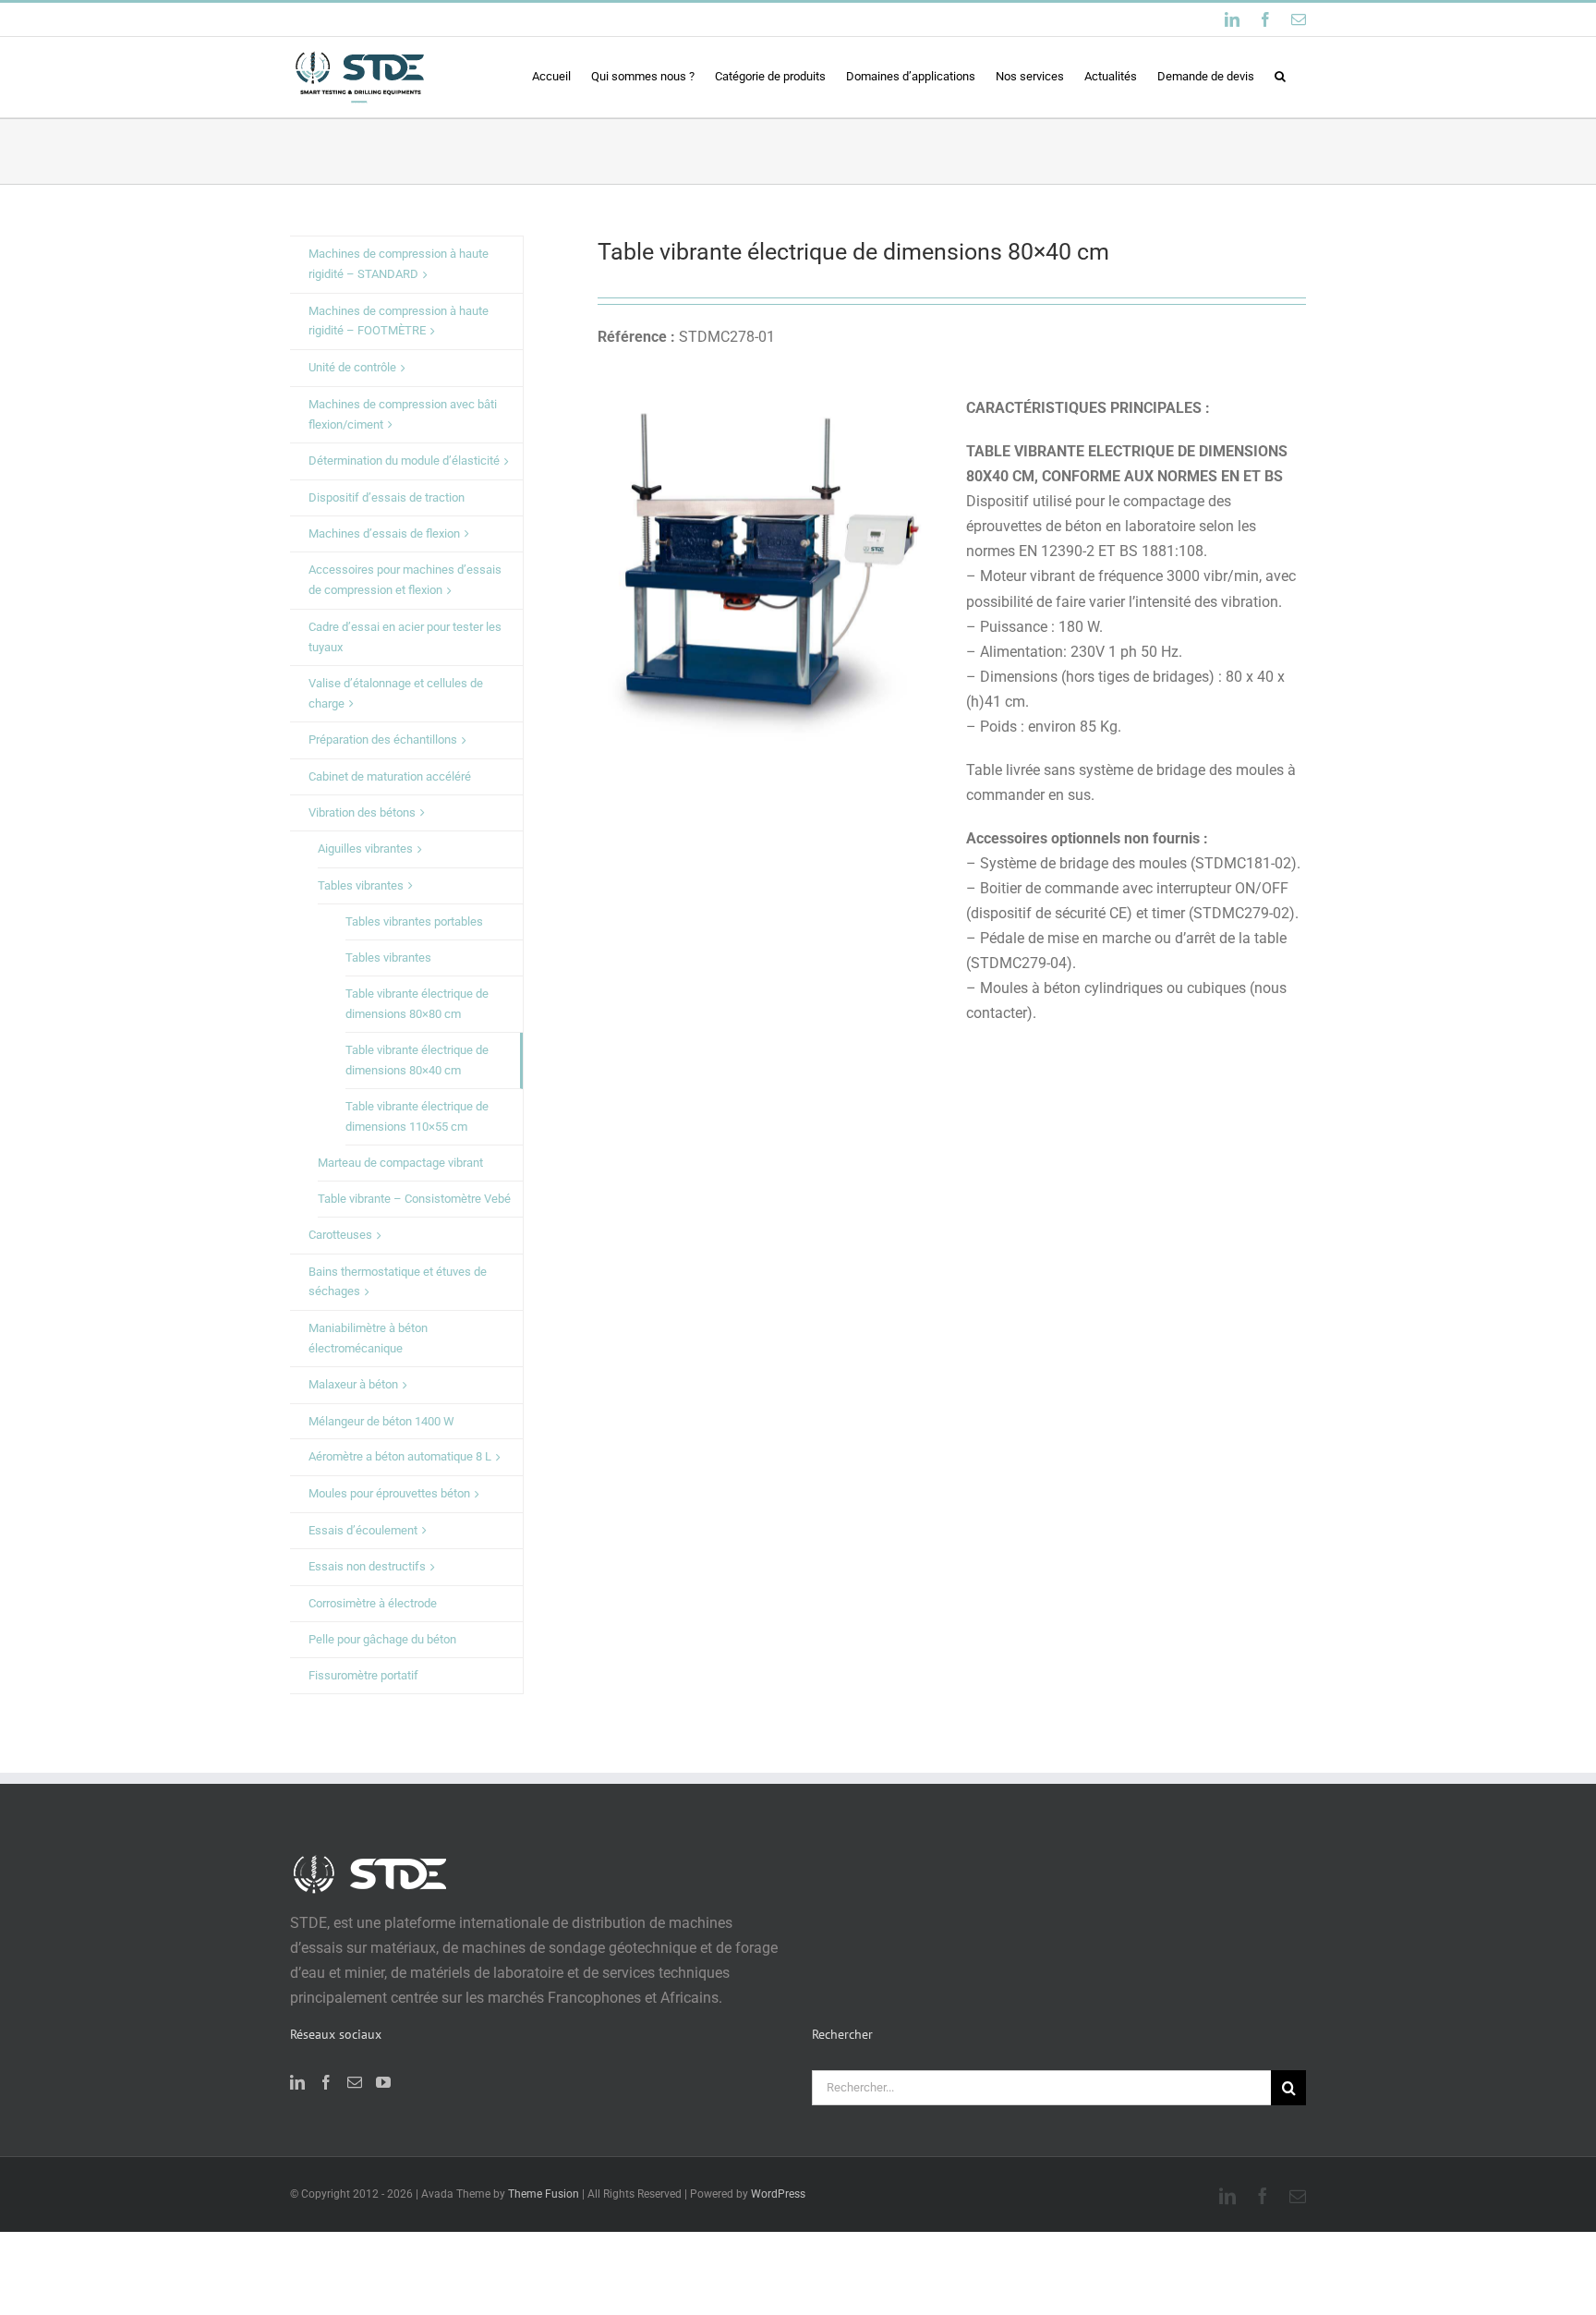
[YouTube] (383, 2082)
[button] (1280, 76)
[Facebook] (326, 2082)
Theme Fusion (544, 2194)
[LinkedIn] (297, 2082)
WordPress (778, 2194)
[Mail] (355, 2082)
